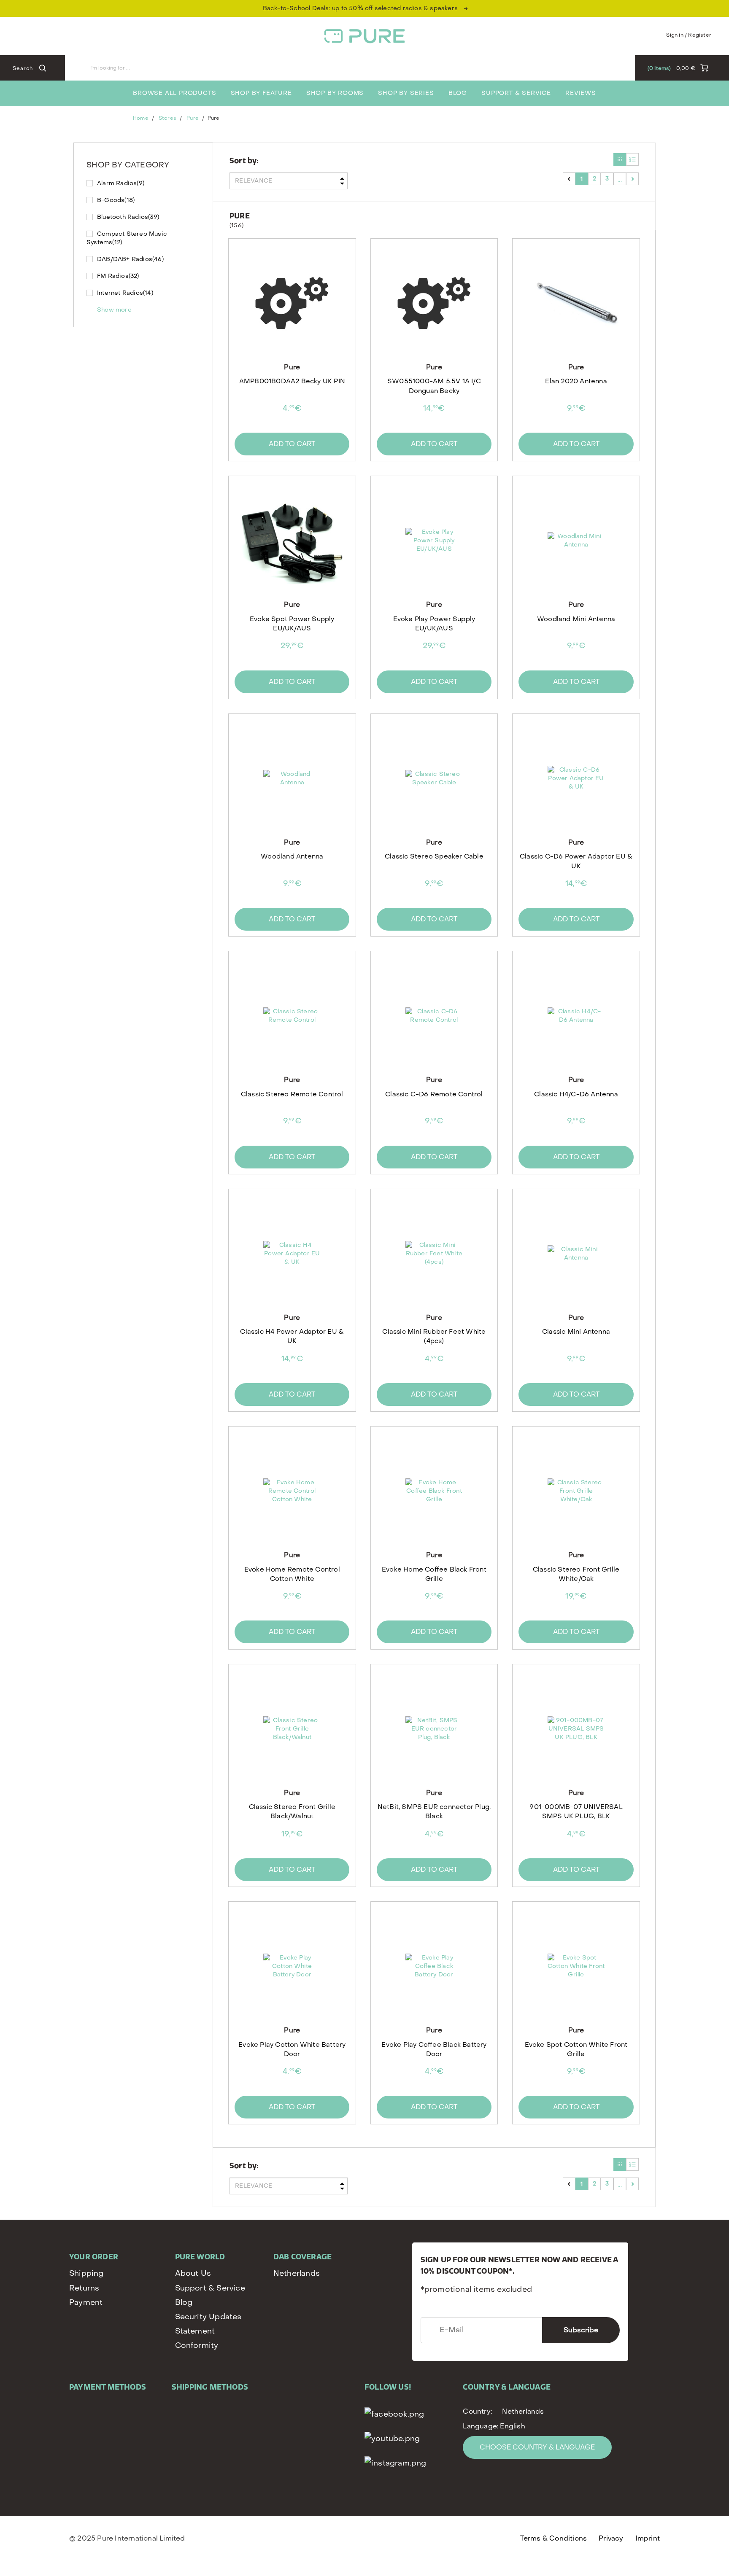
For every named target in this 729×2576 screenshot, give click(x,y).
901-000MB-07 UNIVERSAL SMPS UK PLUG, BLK (576, 1812)
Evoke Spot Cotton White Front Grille (576, 2049)
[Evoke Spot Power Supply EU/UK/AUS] (292, 541)
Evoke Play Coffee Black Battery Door (434, 2049)
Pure (192, 118)
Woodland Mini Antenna (576, 619)
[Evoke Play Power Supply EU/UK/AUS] (434, 541)
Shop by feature (261, 93)
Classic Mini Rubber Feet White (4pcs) (434, 1336)
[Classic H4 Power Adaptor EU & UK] (292, 1254)
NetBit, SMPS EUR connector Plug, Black (434, 1812)
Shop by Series (406, 93)
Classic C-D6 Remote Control (434, 1094)
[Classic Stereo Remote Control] (292, 1016)
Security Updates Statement (208, 2324)
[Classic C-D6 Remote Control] (434, 1016)
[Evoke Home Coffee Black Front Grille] (434, 1491)
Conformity (197, 2346)
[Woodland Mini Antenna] (576, 541)
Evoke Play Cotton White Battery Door (292, 2049)
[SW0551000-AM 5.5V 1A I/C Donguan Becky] (434, 303)
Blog (458, 93)
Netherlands (297, 2273)
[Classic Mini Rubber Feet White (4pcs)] (434, 1254)
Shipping (86, 2273)
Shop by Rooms (335, 93)
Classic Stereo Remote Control (292, 1094)
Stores (167, 118)
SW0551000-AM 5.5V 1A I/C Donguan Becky (434, 386)
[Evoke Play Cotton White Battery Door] (292, 1966)
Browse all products (174, 93)
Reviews (581, 93)
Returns (84, 2288)
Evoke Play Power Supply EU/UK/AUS (434, 624)
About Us (193, 2273)
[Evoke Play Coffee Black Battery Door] (434, 1966)
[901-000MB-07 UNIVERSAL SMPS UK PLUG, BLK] (576, 1729)
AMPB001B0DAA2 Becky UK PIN (292, 381)
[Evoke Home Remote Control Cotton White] (292, 1491)
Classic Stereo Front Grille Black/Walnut (292, 1812)
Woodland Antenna (292, 856)
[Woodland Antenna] (292, 778)
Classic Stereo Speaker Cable (434, 856)
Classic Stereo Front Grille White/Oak (576, 1574)
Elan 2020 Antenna (576, 381)
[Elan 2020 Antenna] (576, 303)
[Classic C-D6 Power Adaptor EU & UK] (576, 778)
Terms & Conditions (554, 2538)
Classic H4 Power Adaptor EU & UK (292, 1336)
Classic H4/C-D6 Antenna (576, 1094)
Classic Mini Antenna (576, 1332)
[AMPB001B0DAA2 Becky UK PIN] (292, 303)
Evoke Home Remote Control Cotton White (292, 1574)
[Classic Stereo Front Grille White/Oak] (576, 1491)
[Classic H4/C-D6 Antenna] (576, 1016)
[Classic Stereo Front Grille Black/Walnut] (292, 1729)
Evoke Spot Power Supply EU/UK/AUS (292, 624)
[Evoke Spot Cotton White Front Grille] (576, 1966)
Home (140, 118)
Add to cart (292, 444)
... (620, 179)
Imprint (648, 2538)
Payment (86, 2303)
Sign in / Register (689, 35)
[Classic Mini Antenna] (576, 1254)
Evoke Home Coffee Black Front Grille (434, 1574)
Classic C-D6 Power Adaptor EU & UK (576, 861)
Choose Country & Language (537, 2447)
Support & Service (516, 93)
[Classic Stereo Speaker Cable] (434, 778)
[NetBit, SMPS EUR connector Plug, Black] (434, 1729)
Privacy (611, 2538)
